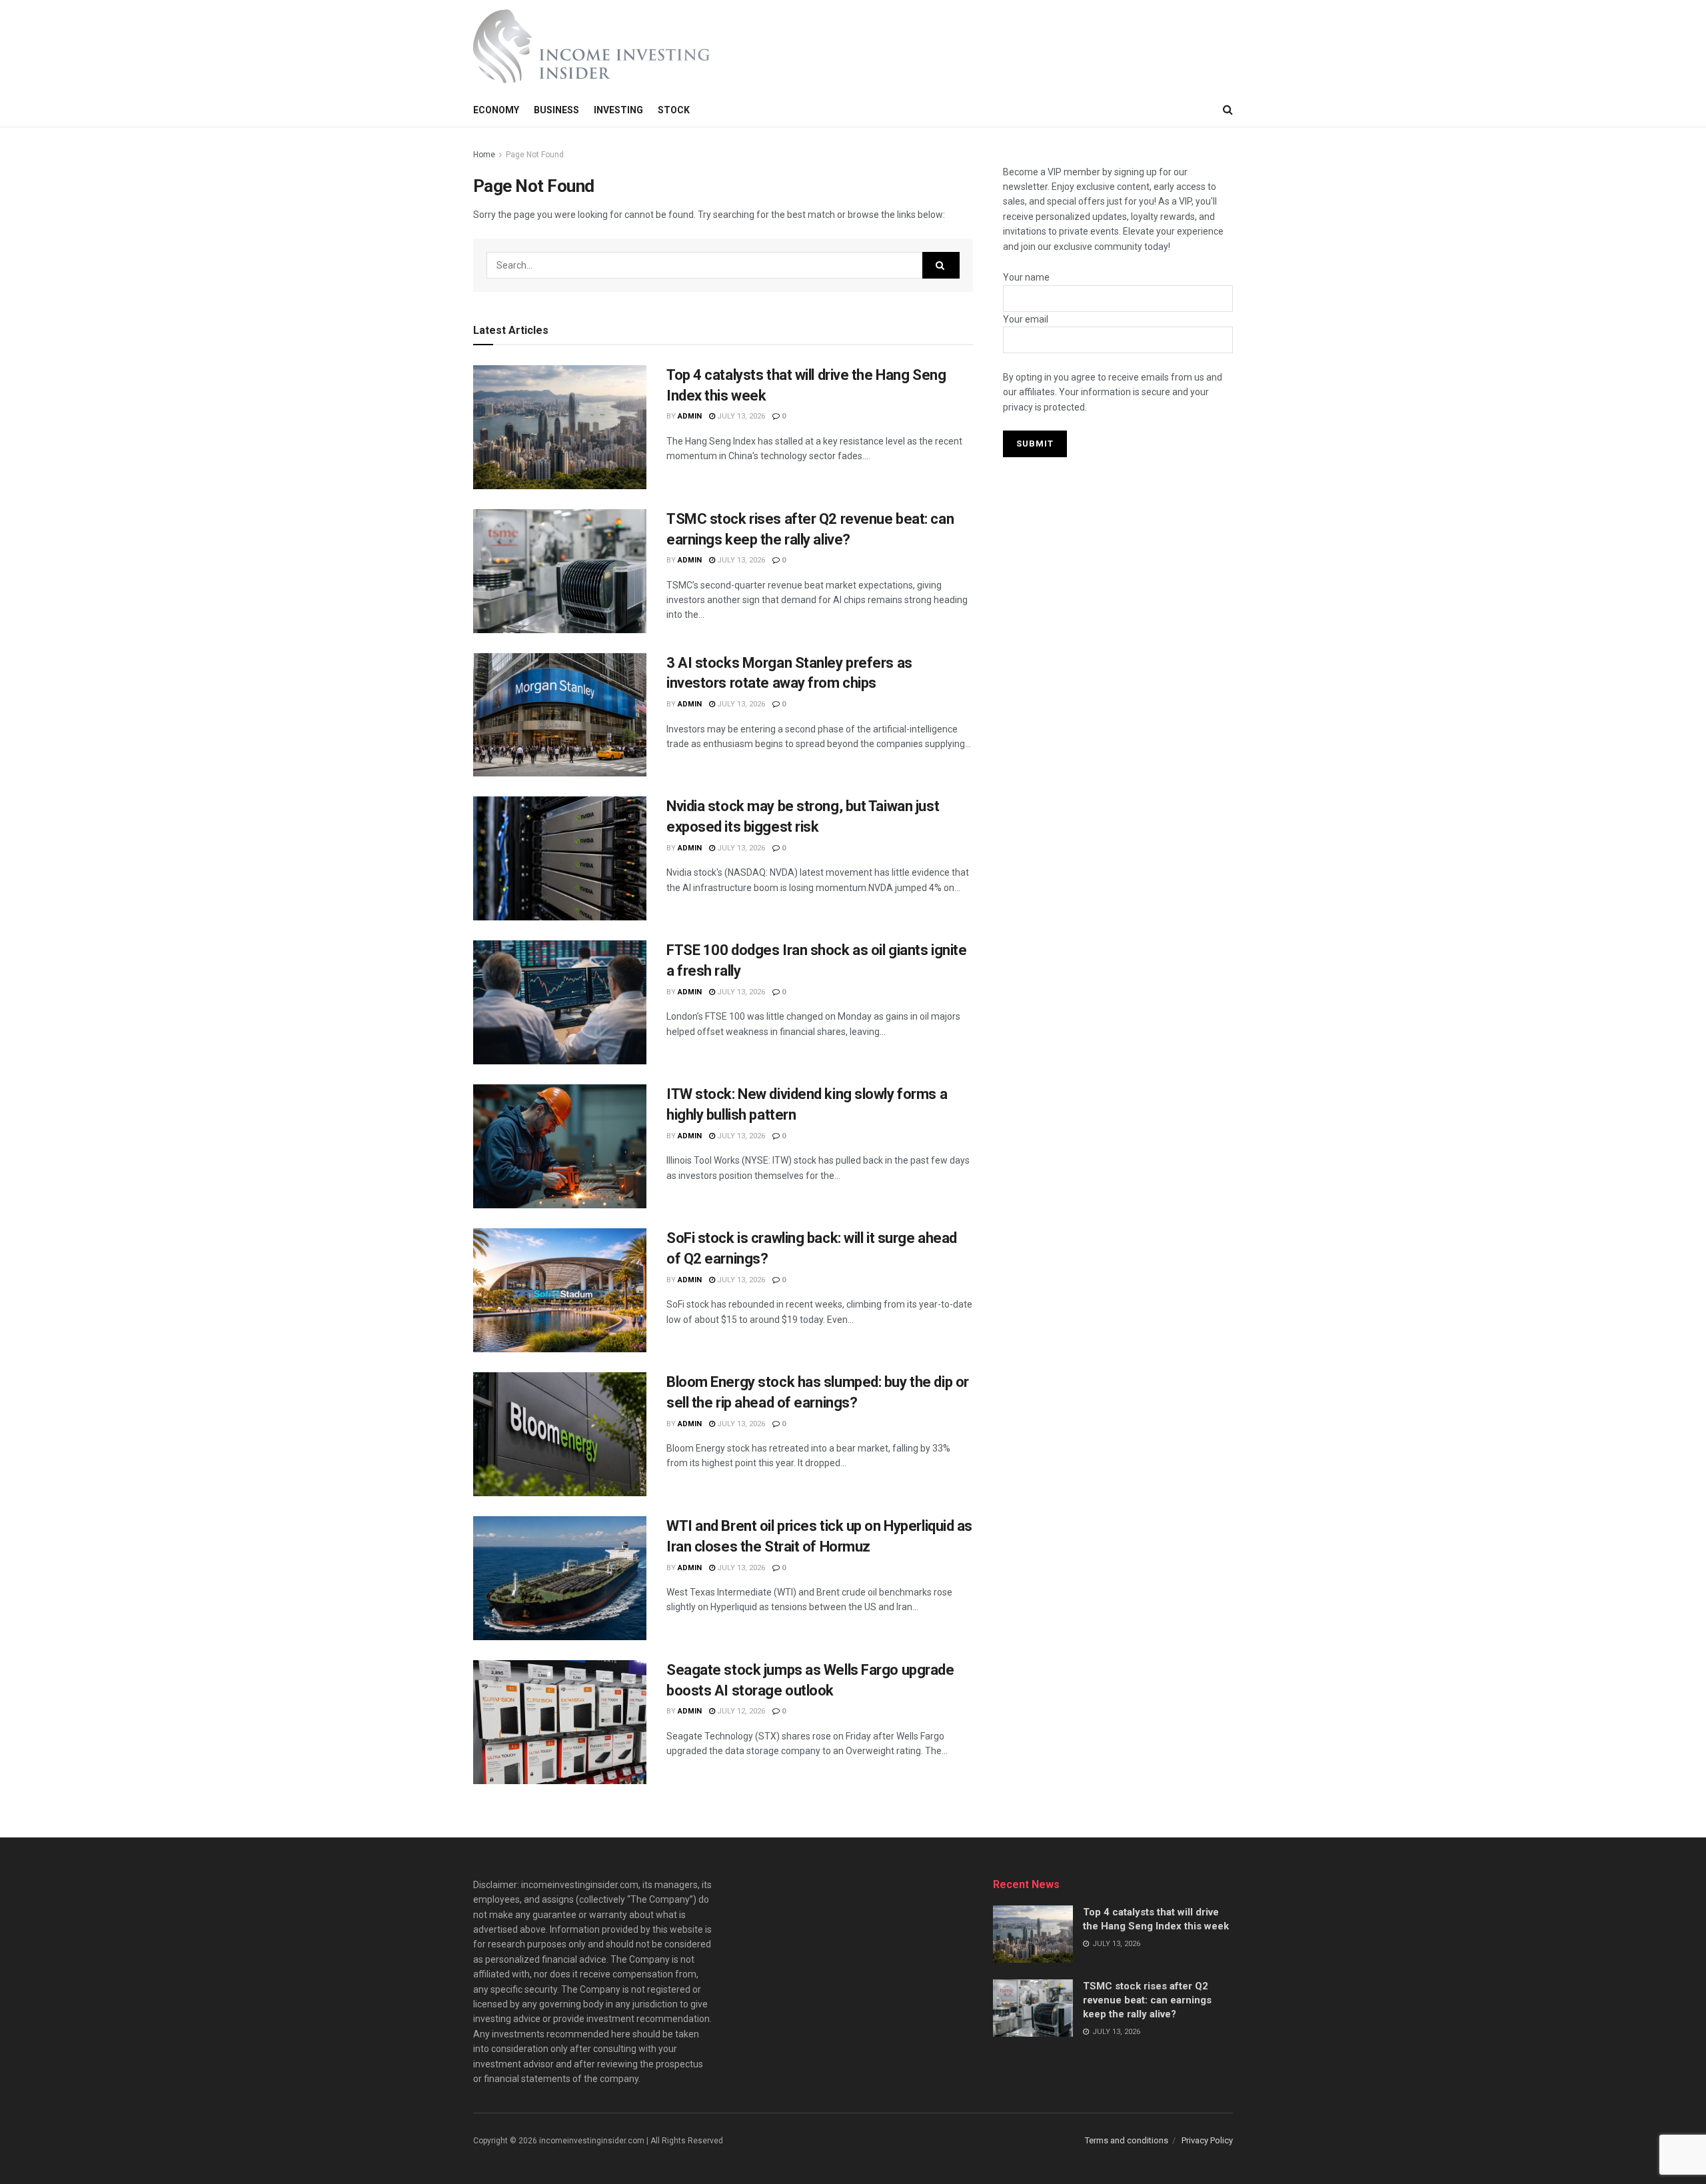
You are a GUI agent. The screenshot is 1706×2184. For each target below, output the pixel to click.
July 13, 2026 (740, 416)
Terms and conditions (1127, 2140)
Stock (674, 110)
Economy (496, 110)
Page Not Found (535, 155)
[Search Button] (941, 265)
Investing (618, 110)
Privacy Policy (1207, 2140)
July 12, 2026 (740, 1711)
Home (484, 155)
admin (690, 416)
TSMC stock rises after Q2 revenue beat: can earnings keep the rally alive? (1147, 2000)
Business (556, 110)
